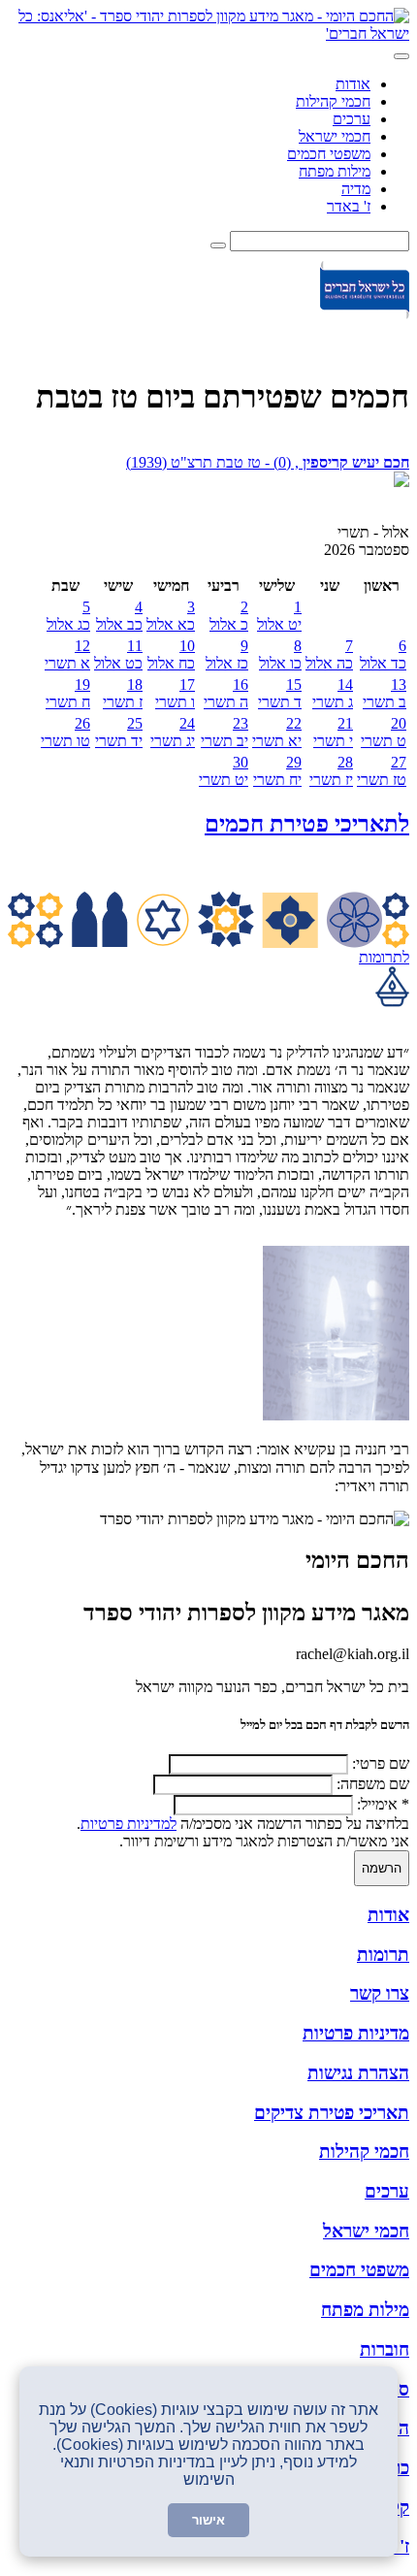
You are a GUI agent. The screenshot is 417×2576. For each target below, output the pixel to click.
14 (333, 693)
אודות (353, 84)
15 (280, 693)
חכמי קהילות (333, 101)
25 (119, 732)
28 (331, 771)
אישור (208, 2520)
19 (68, 693)
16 (226, 693)
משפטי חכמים (329, 154)
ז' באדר (349, 206)
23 (225, 732)
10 (171, 654)
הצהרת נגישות (358, 2073)
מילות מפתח (335, 171)
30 (224, 771)
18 (123, 693)
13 (385, 693)
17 (175, 693)
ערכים (352, 119)
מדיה (356, 189)
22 (277, 732)
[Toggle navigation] (401, 56)
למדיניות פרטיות (128, 1824)
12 (67, 654)
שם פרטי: (381, 1763)
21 (333, 732)
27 (382, 771)
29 (277, 771)
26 (65, 732)
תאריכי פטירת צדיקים (332, 2113)
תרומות (383, 1955)
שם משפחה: (373, 1784)
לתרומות (384, 957)
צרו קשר (380, 1993)
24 (173, 732)
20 (384, 732)
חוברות (385, 2349)
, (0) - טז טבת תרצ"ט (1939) (268, 462)
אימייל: (383, 1804)
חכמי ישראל (335, 136)
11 (118, 654)
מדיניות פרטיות (356, 2033)
